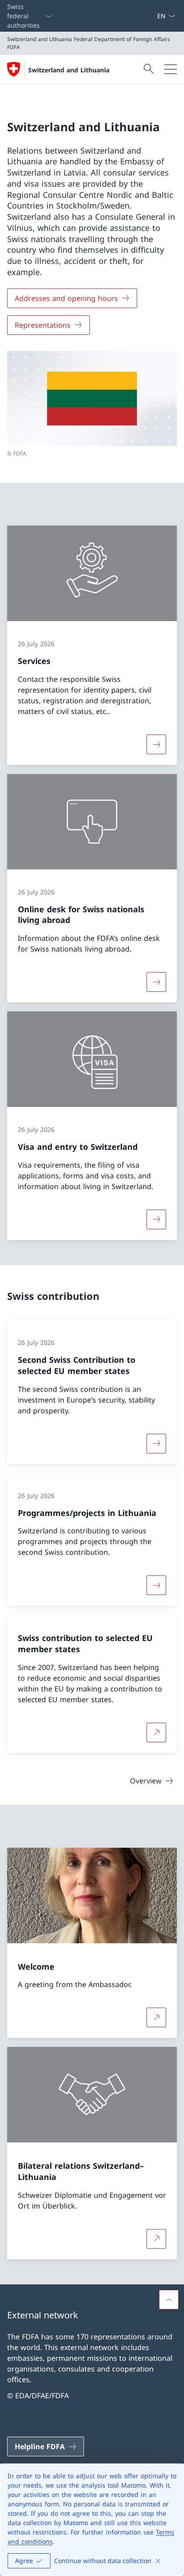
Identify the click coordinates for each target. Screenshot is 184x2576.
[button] (169, 2300)
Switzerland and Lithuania (69, 70)
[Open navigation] (171, 69)
